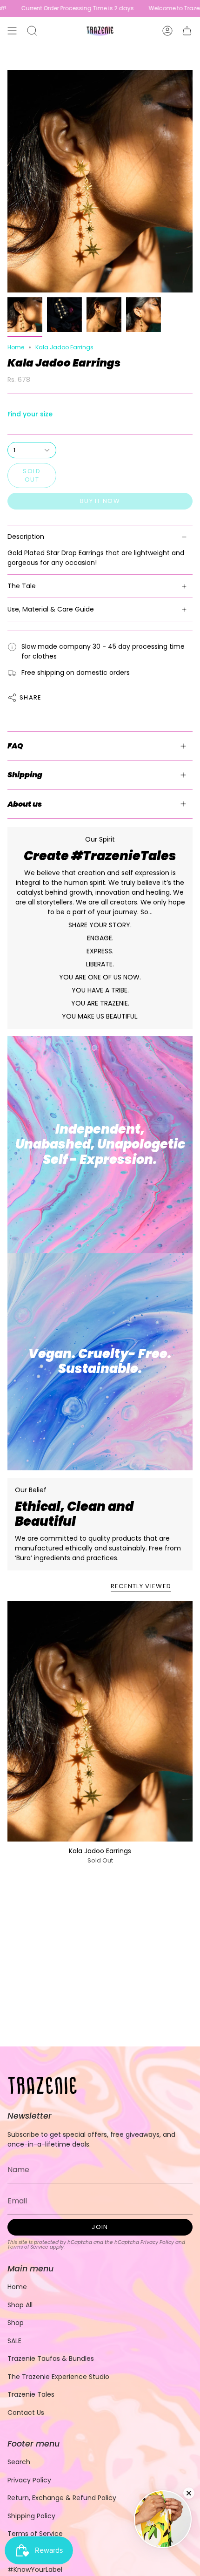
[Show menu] (12, 31)
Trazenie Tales (31, 2394)
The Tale (22, 586)
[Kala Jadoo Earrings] (100, 1721)
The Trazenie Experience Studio (58, 2377)
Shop (16, 2323)
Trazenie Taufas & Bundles (51, 2359)
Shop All (20, 2305)
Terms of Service (28, 2247)
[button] (32, 31)
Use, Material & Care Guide (51, 609)
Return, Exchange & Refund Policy (62, 2498)
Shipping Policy (31, 2516)
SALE (14, 2341)
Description (26, 537)
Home (16, 347)
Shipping (25, 775)
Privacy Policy (157, 2242)
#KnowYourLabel (35, 2569)
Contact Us (26, 2413)
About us (25, 804)
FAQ (15, 746)
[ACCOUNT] (167, 31)
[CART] (187, 31)
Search (19, 2462)
